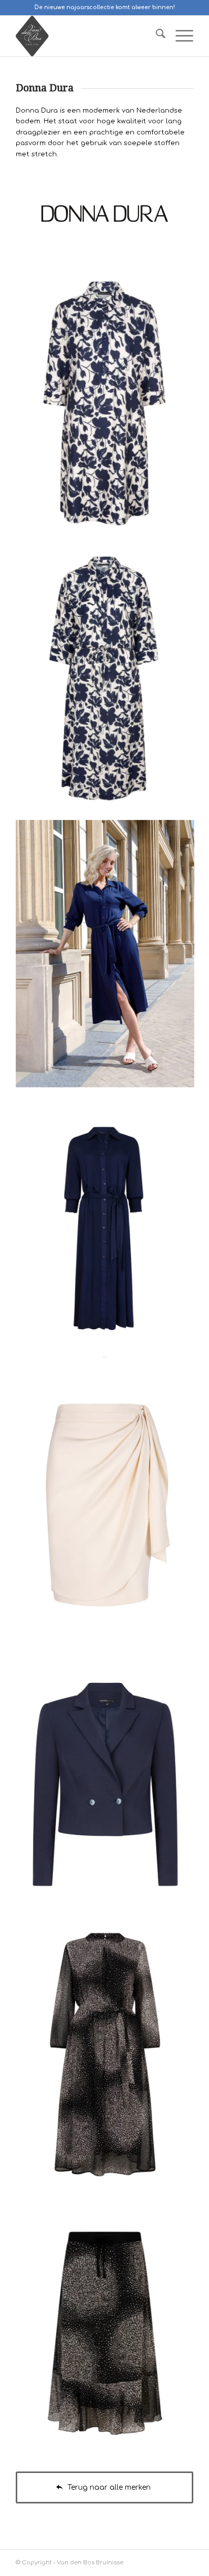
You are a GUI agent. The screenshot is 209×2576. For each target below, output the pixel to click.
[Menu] (179, 36)
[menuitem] (155, 36)
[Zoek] (155, 36)
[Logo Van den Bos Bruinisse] (87, 36)
